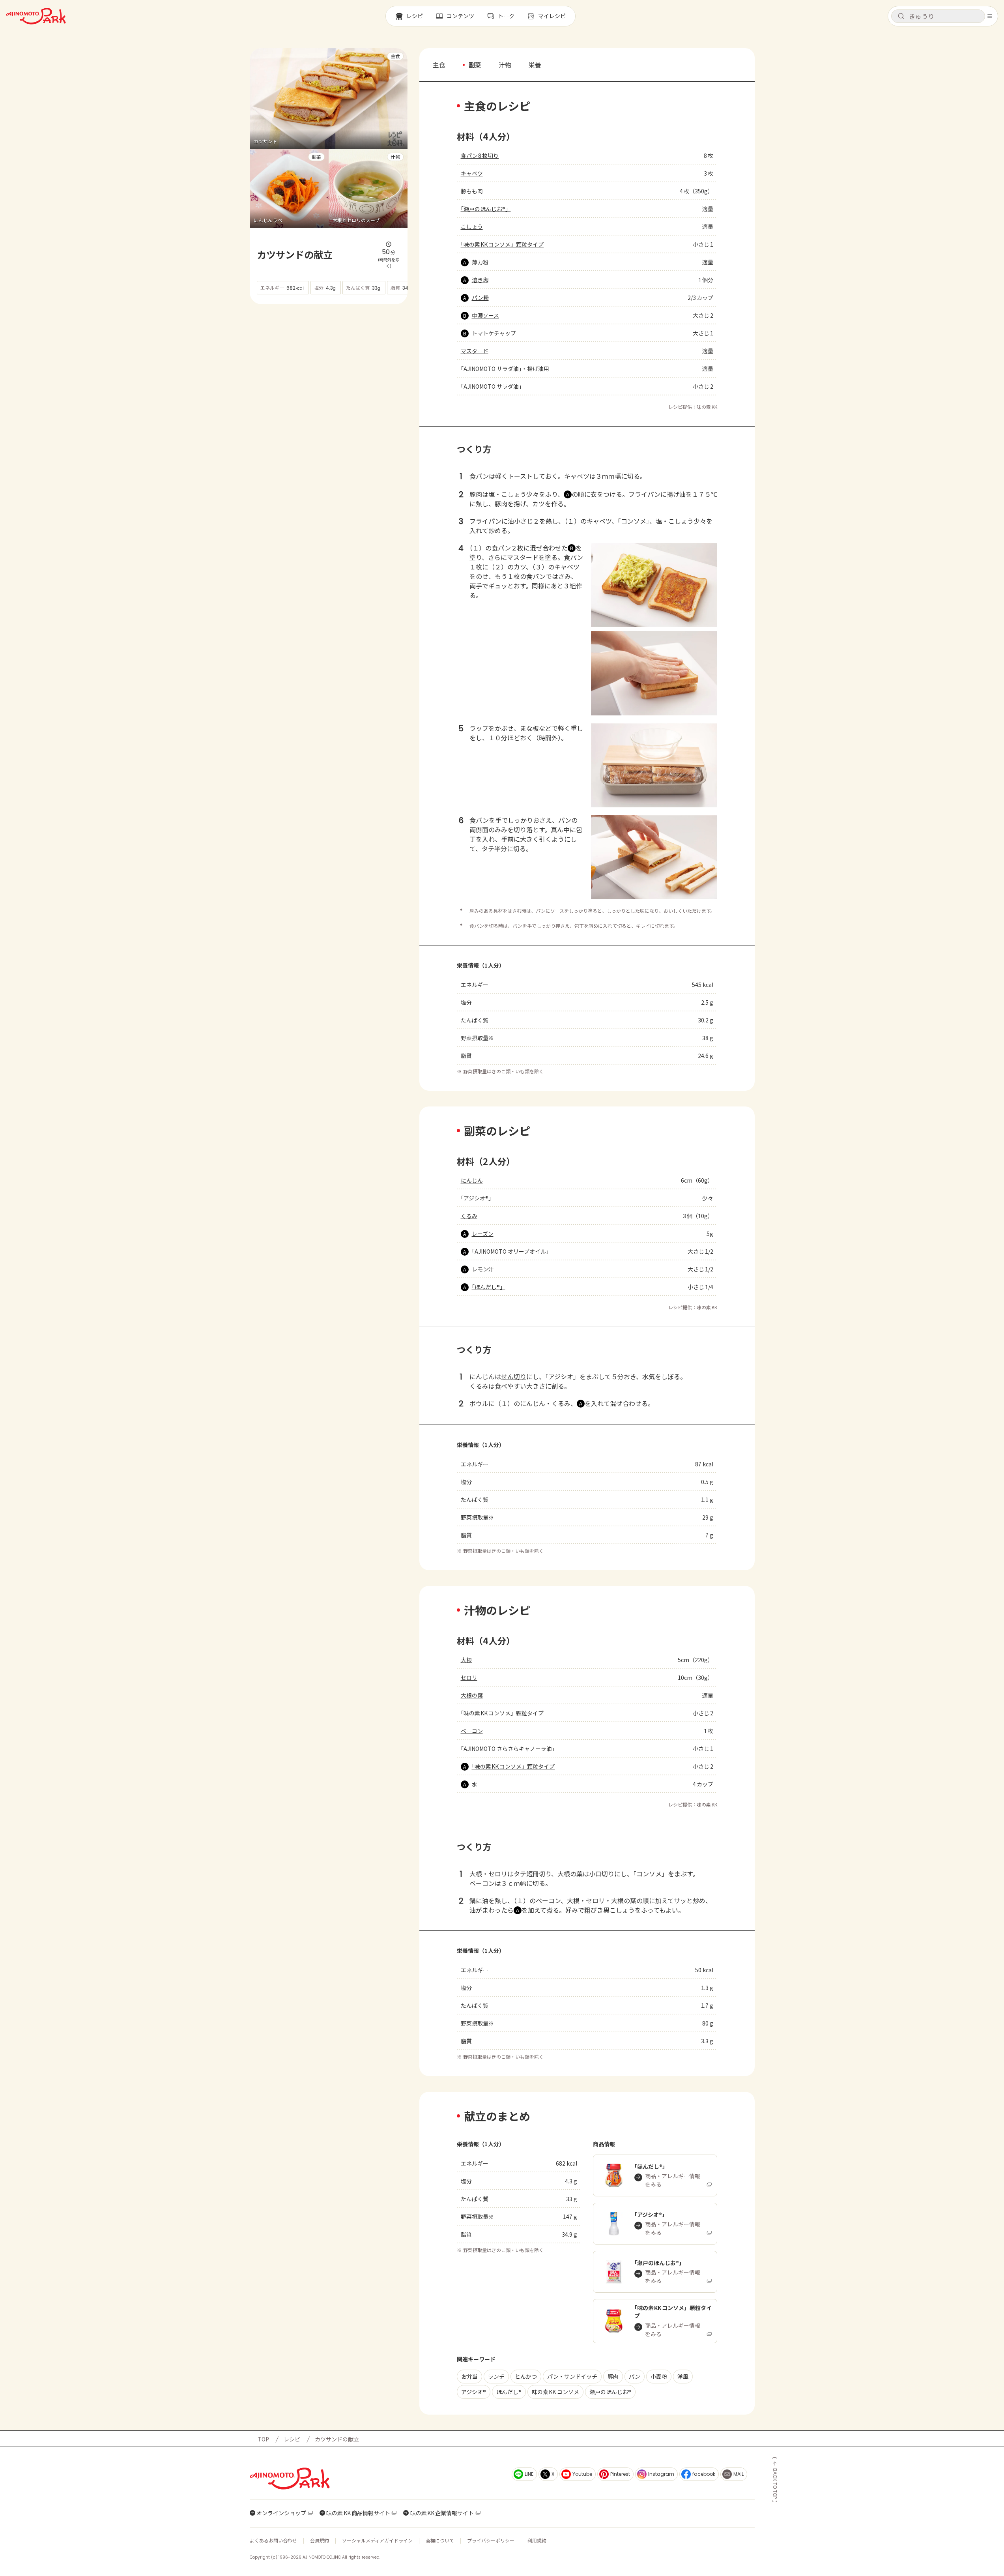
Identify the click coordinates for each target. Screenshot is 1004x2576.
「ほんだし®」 (489, 1287)
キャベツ (472, 173)
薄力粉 (480, 262)
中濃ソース (485, 315)
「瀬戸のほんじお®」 (486, 209)
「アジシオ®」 (477, 1198)
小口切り (602, 1874)
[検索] (901, 17)
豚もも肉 (472, 191)
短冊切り (539, 1874)
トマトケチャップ (494, 333)
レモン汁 (483, 1269)
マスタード (475, 351)
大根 (466, 1660)
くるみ (469, 1216)
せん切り (514, 1376)
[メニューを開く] (990, 16)
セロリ (469, 1677)
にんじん (472, 1180)
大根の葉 (472, 1695)
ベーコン (472, 1731)
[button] (938, 16)
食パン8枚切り (480, 155)
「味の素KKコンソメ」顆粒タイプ (502, 244)
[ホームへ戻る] (36, 16)
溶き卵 (480, 280)
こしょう (472, 227)
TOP (263, 2439)
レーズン (483, 1234)
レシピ (292, 2439)
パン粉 (480, 298)
